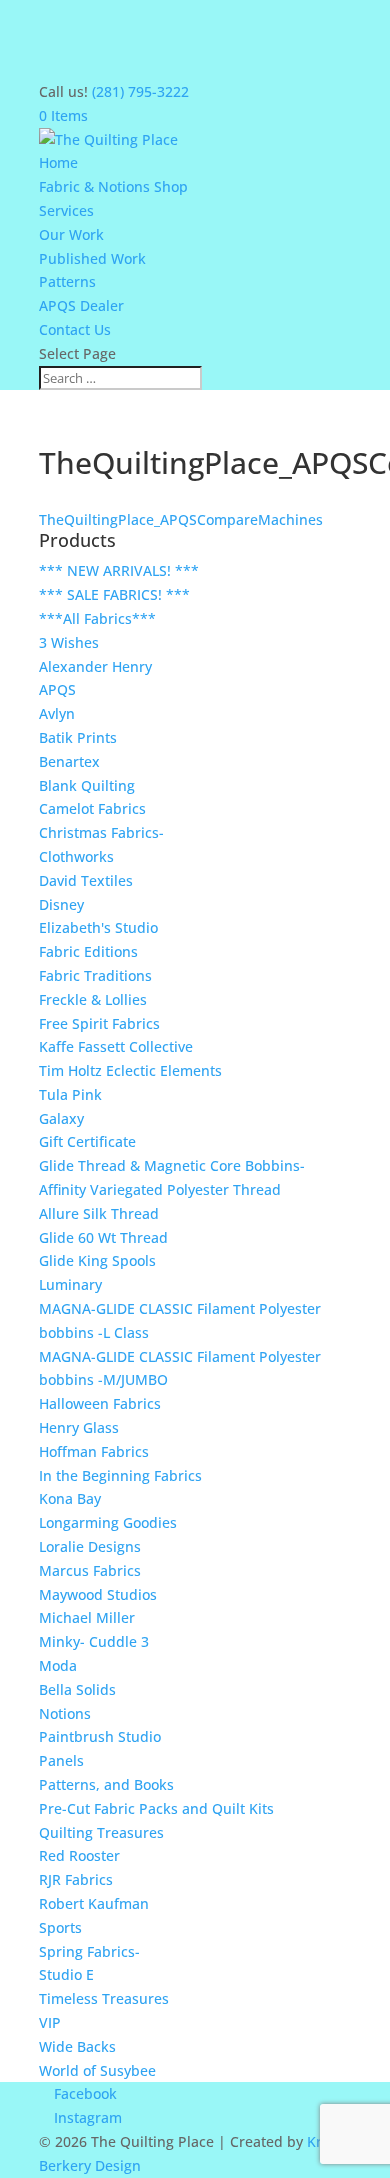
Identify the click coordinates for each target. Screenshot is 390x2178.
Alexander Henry (95, 666)
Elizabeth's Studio (98, 927)
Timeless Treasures (104, 1998)
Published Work (92, 258)
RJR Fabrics (76, 1879)
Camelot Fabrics (92, 808)
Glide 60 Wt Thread (103, 1237)
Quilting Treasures (101, 1832)
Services (66, 210)
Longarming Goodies (108, 1522)
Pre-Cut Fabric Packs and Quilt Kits (156, 1808)
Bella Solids (77, 1689)
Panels (61, 1760)
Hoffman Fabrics (94, 1451)
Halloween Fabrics (100, 1403)
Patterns (67, 281)
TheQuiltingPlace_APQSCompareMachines (181, 519)
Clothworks (76, 856)
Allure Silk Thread (99, 1213)
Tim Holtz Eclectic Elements (130, 1070)
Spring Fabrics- (89, 1951)
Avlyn (57, 713)
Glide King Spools (97, 1260)
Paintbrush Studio (100, 1736)
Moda (58, 1665)
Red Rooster (79, 1855)
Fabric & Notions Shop (113, 186)
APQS (57, 689)
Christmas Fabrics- (101, 832)
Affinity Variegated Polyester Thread (160, 1189)
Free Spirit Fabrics (99, 1023)
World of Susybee (97, 2070)
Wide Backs (77, 2046)
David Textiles (86, 880)
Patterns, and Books (106, 1784)
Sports (60, 1927)
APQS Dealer (81, 305)
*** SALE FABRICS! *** (114, 594)
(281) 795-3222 (140, 91)
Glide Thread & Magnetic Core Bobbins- (172, 1165)
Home (58, 162)
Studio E (66, 1974)
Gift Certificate (87, 1141)
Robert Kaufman (94, 1903)
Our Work (71, 234)
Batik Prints (78, 737)
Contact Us (75, 329)
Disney (61, 904)
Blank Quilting (87, 785)
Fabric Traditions (95, 975)
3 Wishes (69, 642)
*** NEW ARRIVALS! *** (119, 570)
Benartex (69, 761)
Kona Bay (70, 1498)
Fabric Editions (88, 951)
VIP (50, 2022)
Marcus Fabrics (90, 1570)
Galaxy (61, 1118)
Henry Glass (79, 1427)
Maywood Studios (98, 1594)
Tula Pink (70, 1094)
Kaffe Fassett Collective (116, 1046)
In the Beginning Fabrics (120, 1475)
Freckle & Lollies (93, 999)
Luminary (70, 1284)
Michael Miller (87, 1617)
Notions (65, 1713)
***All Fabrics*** (97, 618)
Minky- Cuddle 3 (94, 1641)
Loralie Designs (90, 1546)
